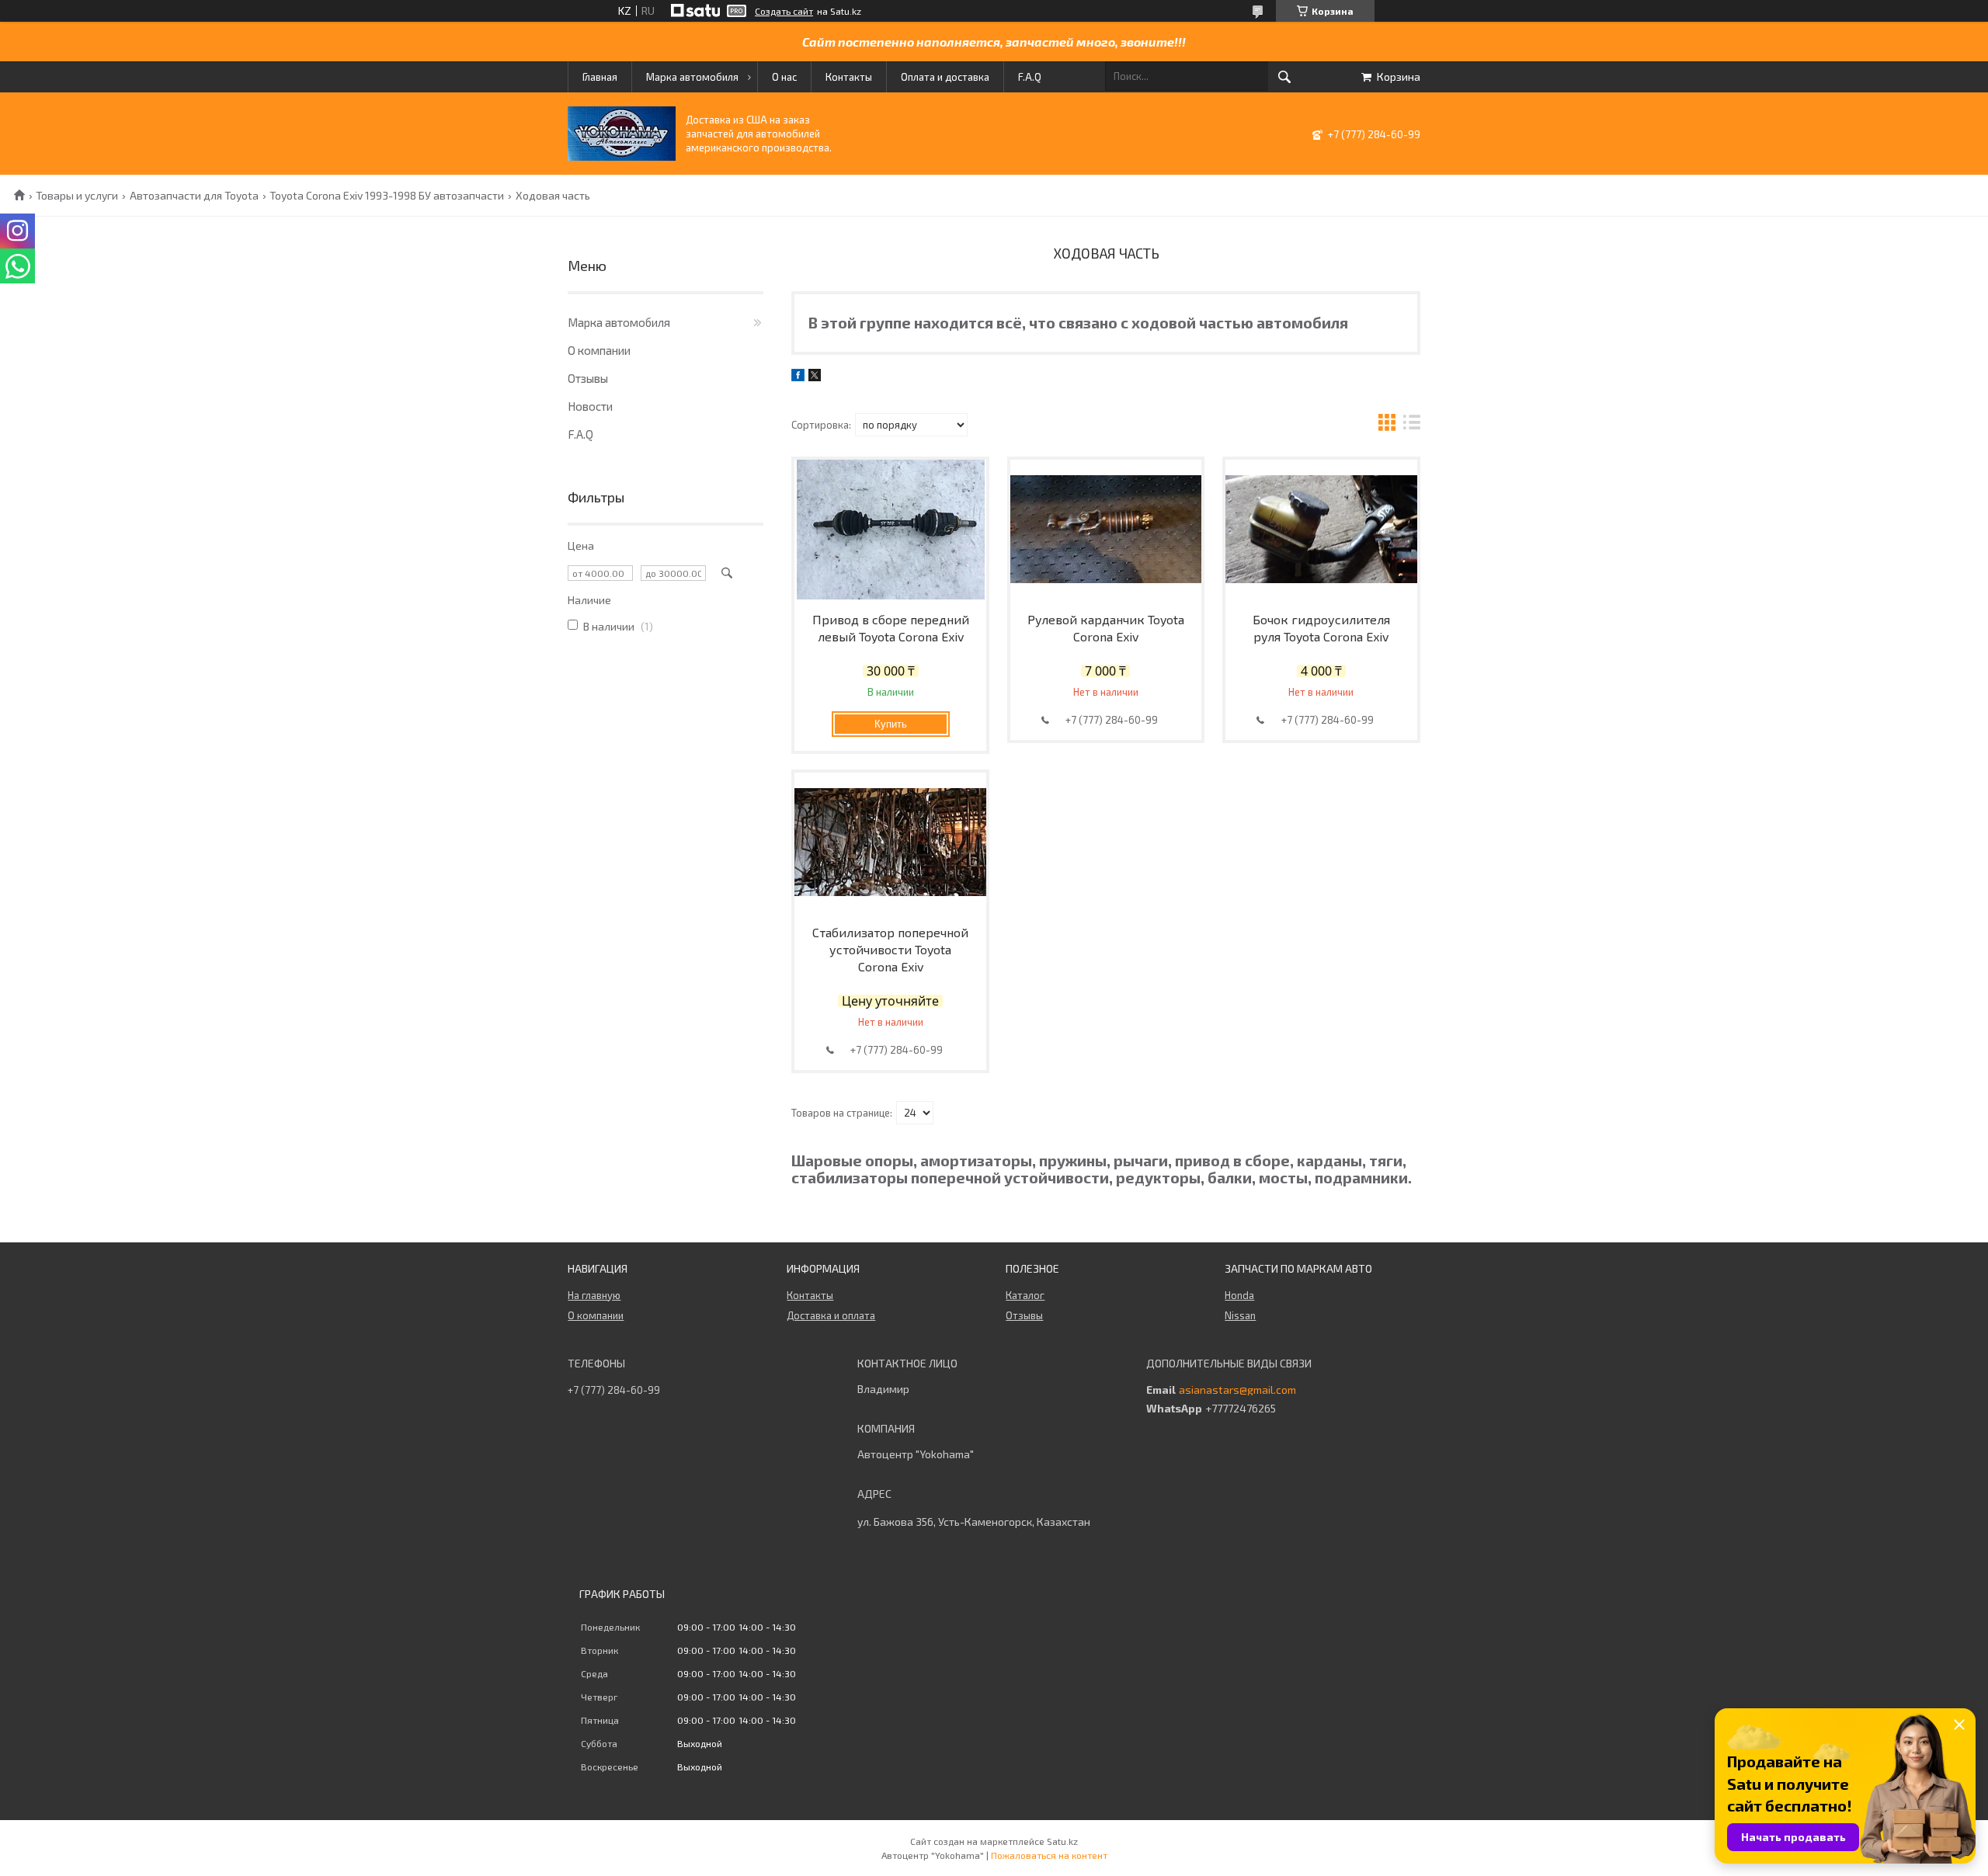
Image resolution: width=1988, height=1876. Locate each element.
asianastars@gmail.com (1237, 1390)
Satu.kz (1062, 1841)
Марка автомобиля (692, 77)
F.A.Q (1030, 77)
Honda (1239, 1295)
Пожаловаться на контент (1049, 1855)
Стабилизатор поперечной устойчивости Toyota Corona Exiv (890, 949)
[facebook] (798, 377)
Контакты (849, 77)
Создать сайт (784, 11)
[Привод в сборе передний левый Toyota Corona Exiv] (890, 530)
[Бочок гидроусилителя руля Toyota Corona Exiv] (1321, 530)
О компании (599, 350)
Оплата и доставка (945, 77)
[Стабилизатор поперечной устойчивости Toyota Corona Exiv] (890, 842)
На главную (594, 1295)
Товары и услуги (77, 196)
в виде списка (1412, 424)
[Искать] (1284, 77)
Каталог (1025, 1295)
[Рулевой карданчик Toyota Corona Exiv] (1106, 530)
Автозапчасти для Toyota (194, 196)
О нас (784, 77)
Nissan (1240, 1315)
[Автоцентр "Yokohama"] (622, 156)
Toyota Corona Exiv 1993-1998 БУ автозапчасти (387, 196)
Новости (590, 406)
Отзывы (588, 378)
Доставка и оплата (831, 1315)
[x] (815, 377)
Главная (600, 77)
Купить (891, 724)
